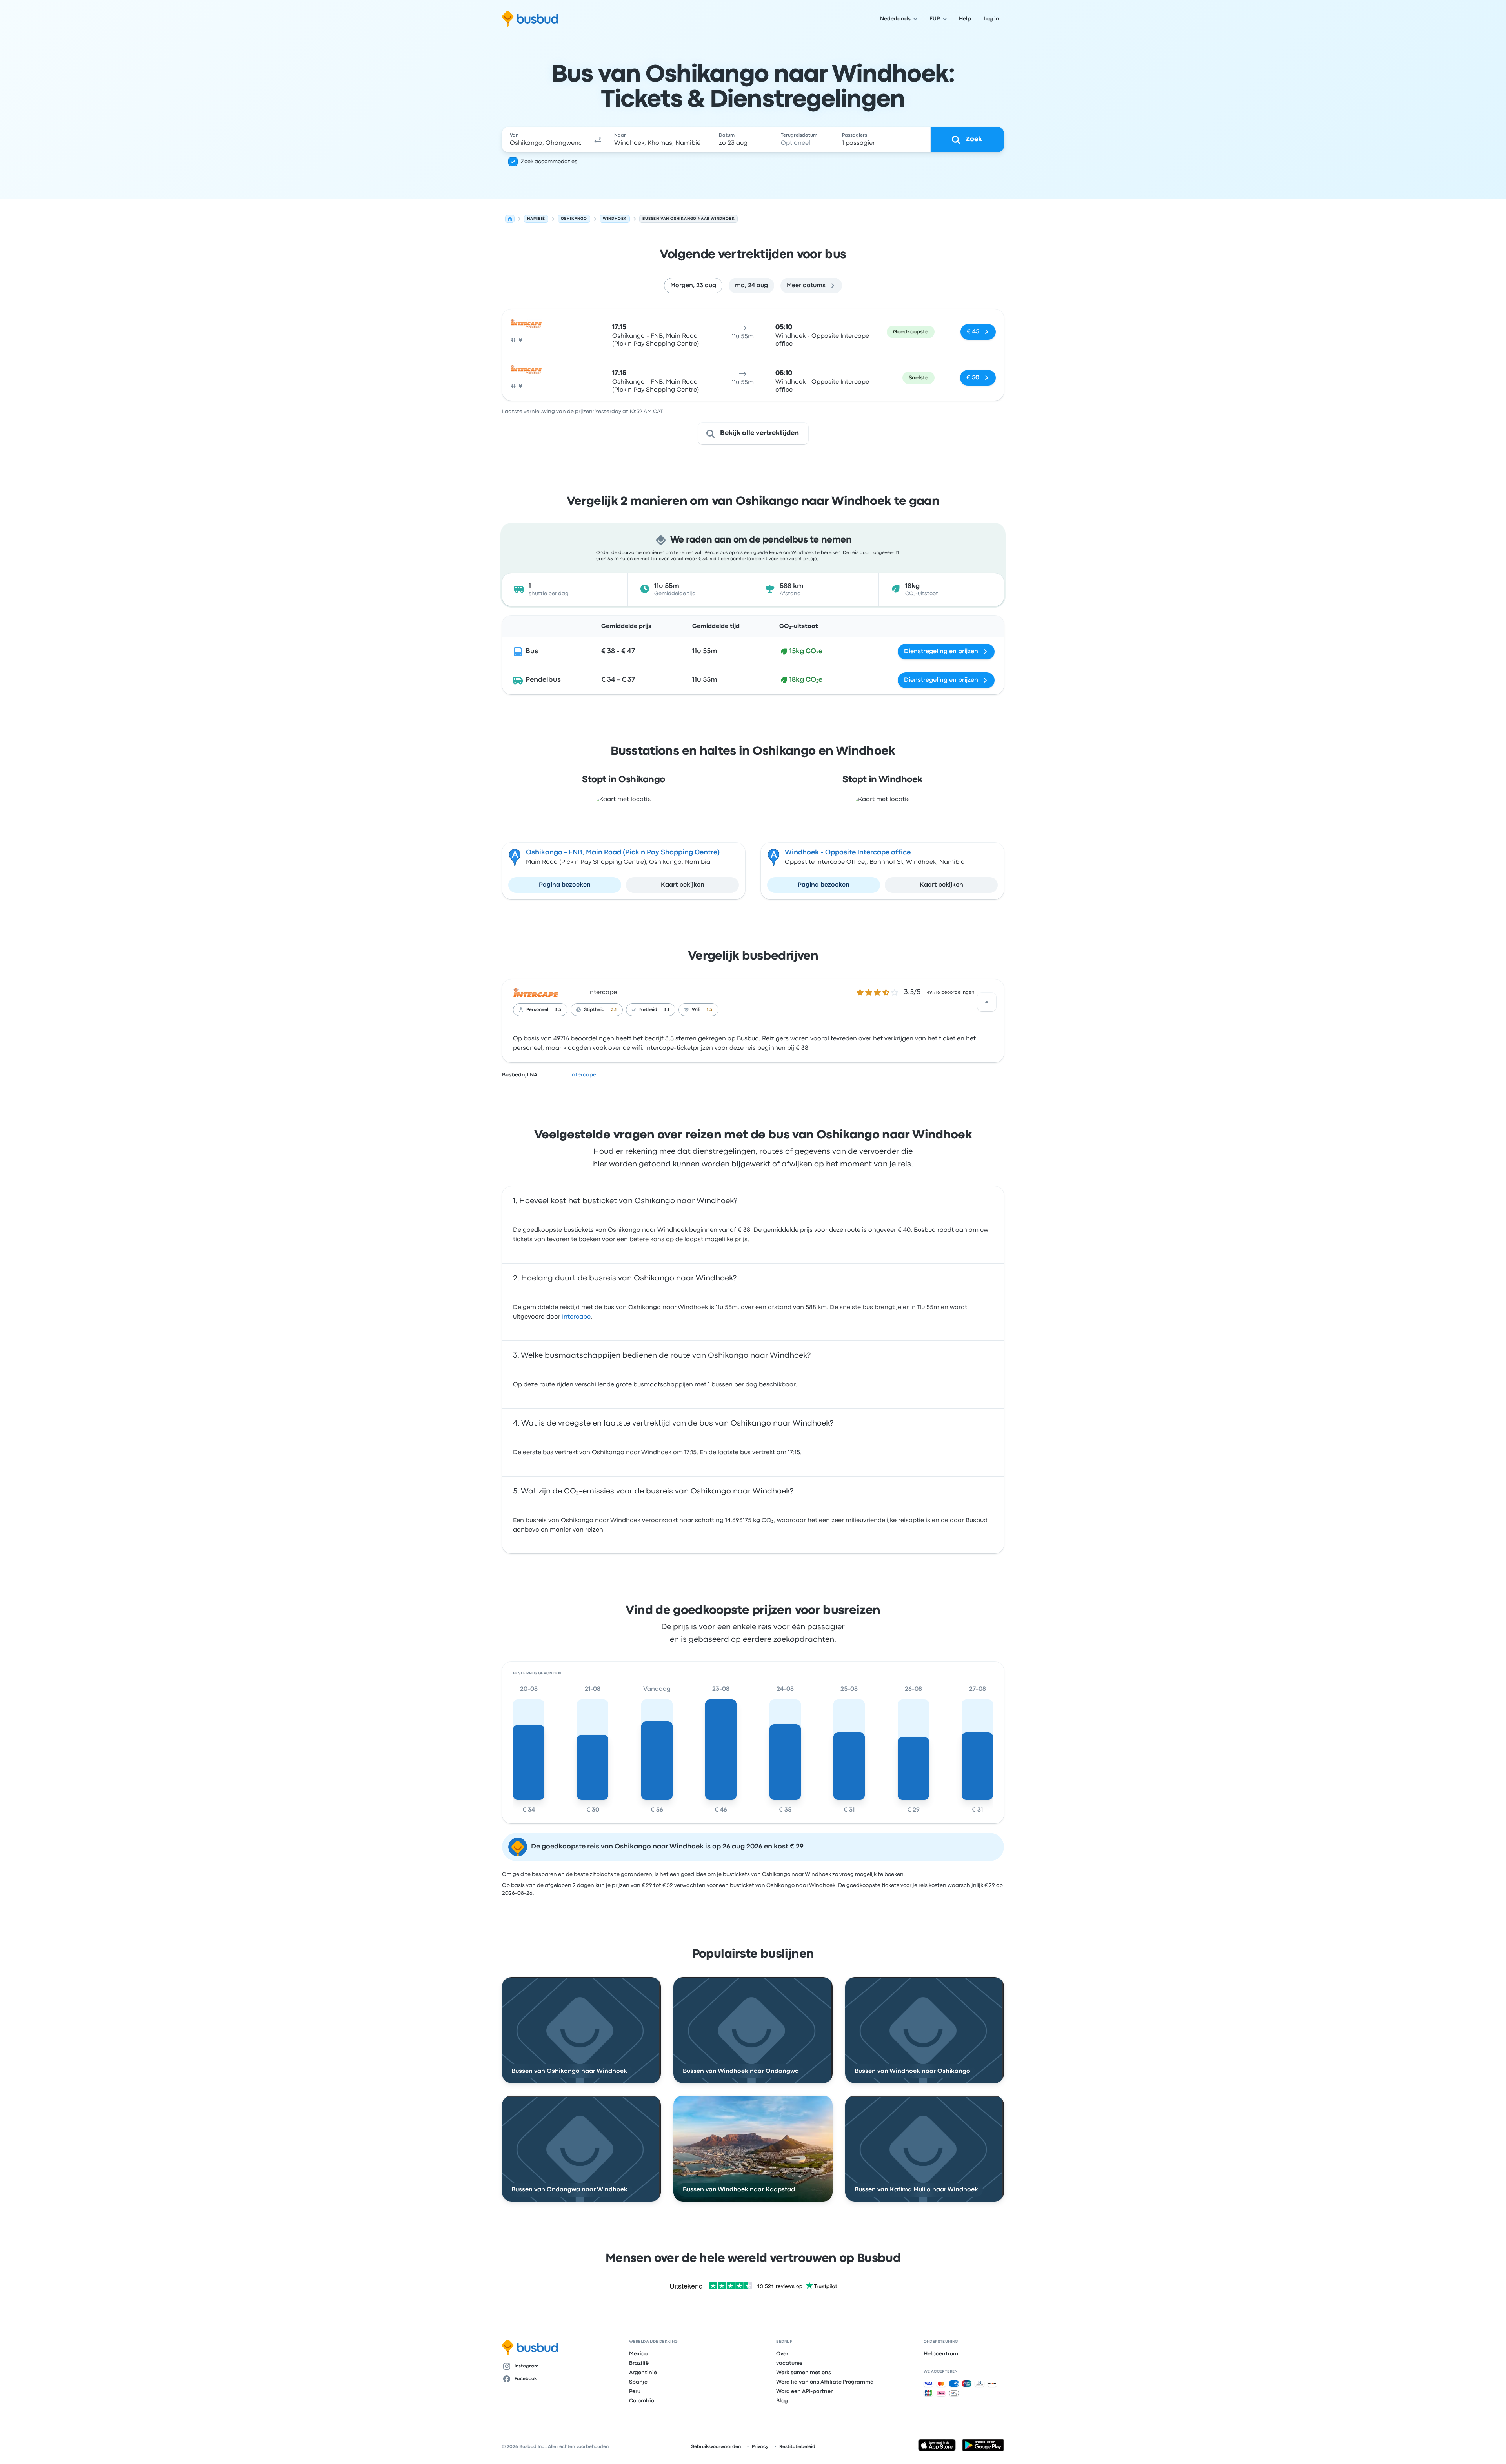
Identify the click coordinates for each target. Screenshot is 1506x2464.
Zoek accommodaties (549, 162)
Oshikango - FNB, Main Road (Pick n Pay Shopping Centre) (623, 853)
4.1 (666, 1010)
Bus (532, 651)
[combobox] (546, 140)
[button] (598, 140)
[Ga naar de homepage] (530, 19)
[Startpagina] (510, 219)
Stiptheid (594, 1010)
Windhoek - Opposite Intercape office (848, 853)
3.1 (614, 1010)
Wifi (696, 1010)
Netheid (648, 1010)
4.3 (558, 1010)
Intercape (603, 993)
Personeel (537, 1010)
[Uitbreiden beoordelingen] (987, 1002)
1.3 (709, 1010)
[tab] (693, 286)
